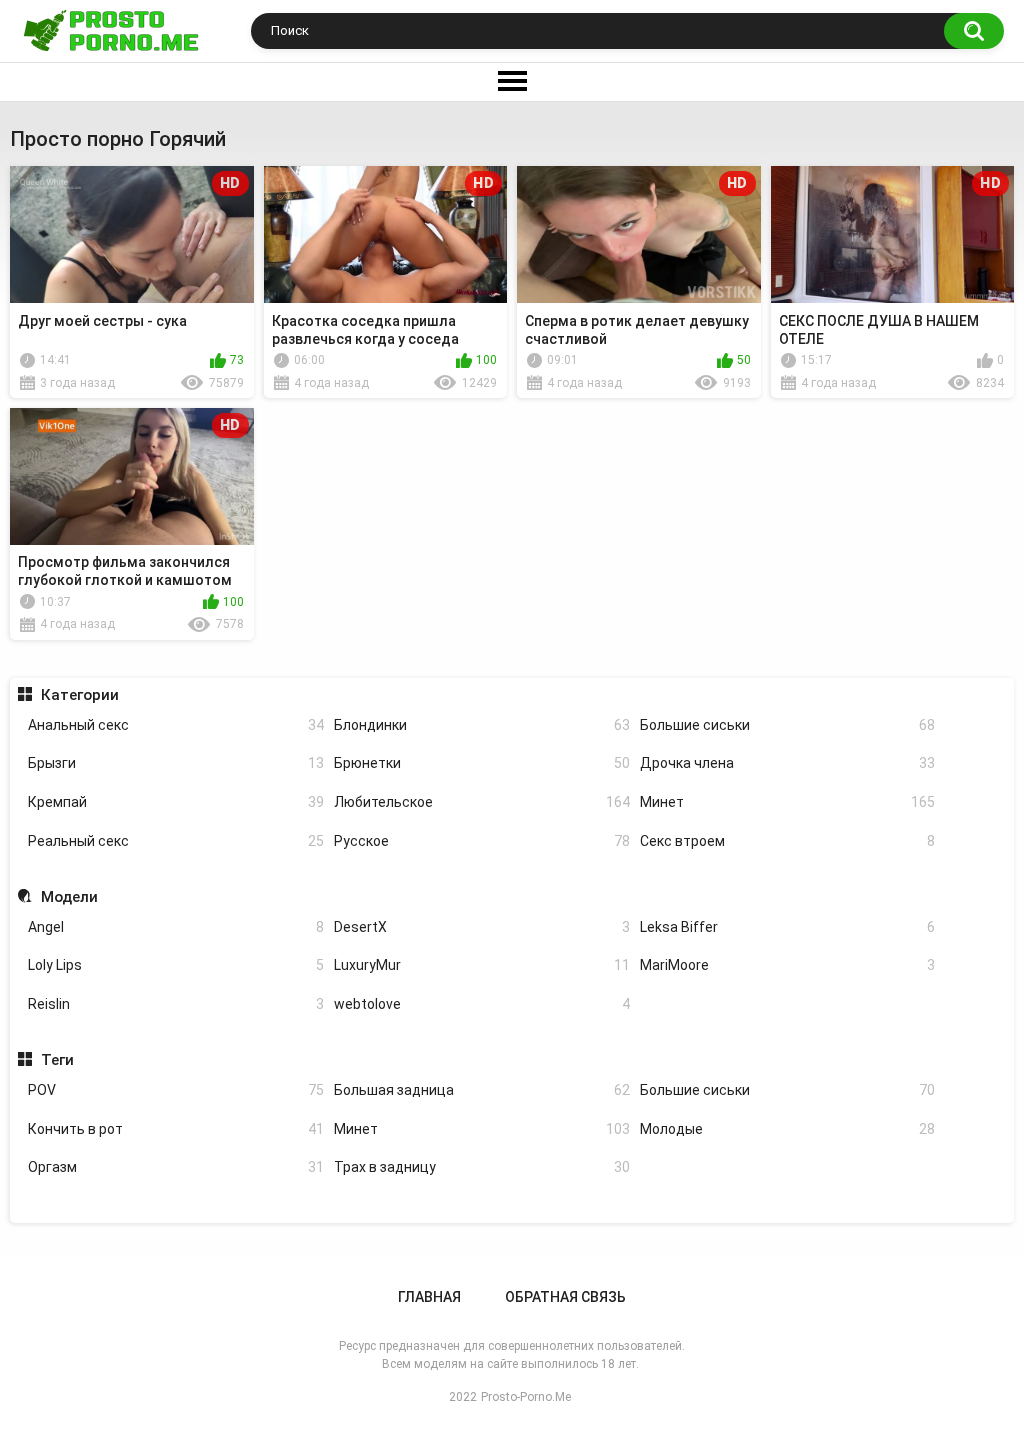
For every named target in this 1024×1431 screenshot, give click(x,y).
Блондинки (482, 725)
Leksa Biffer (788, 927)
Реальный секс (176, 841)
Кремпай (176, 802)
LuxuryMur (482, 965)
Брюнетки (482, 763)
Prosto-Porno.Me (526, 1397)
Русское (482, 841)
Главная (429, 1297)
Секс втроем (788, 841)
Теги (57, 1060)
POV (176, 1090)
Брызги (176, 763)
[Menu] (512, 82)
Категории (79, 695)
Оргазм (176, 1167)
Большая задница (482, 1090)
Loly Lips (176, 965)
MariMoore (788, 965)
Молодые (788, 1129)
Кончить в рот (176, 1129)
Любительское (482, 802)
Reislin (176, 1004)
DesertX (482, 927)
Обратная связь (565, 1297)
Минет (788, 802)
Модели (69, 897)
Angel (176, 927)
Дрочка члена (788, 763)
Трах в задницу (482, 1167)
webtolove (482, 1004)
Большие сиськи (788, 725)
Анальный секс (176, 725)
